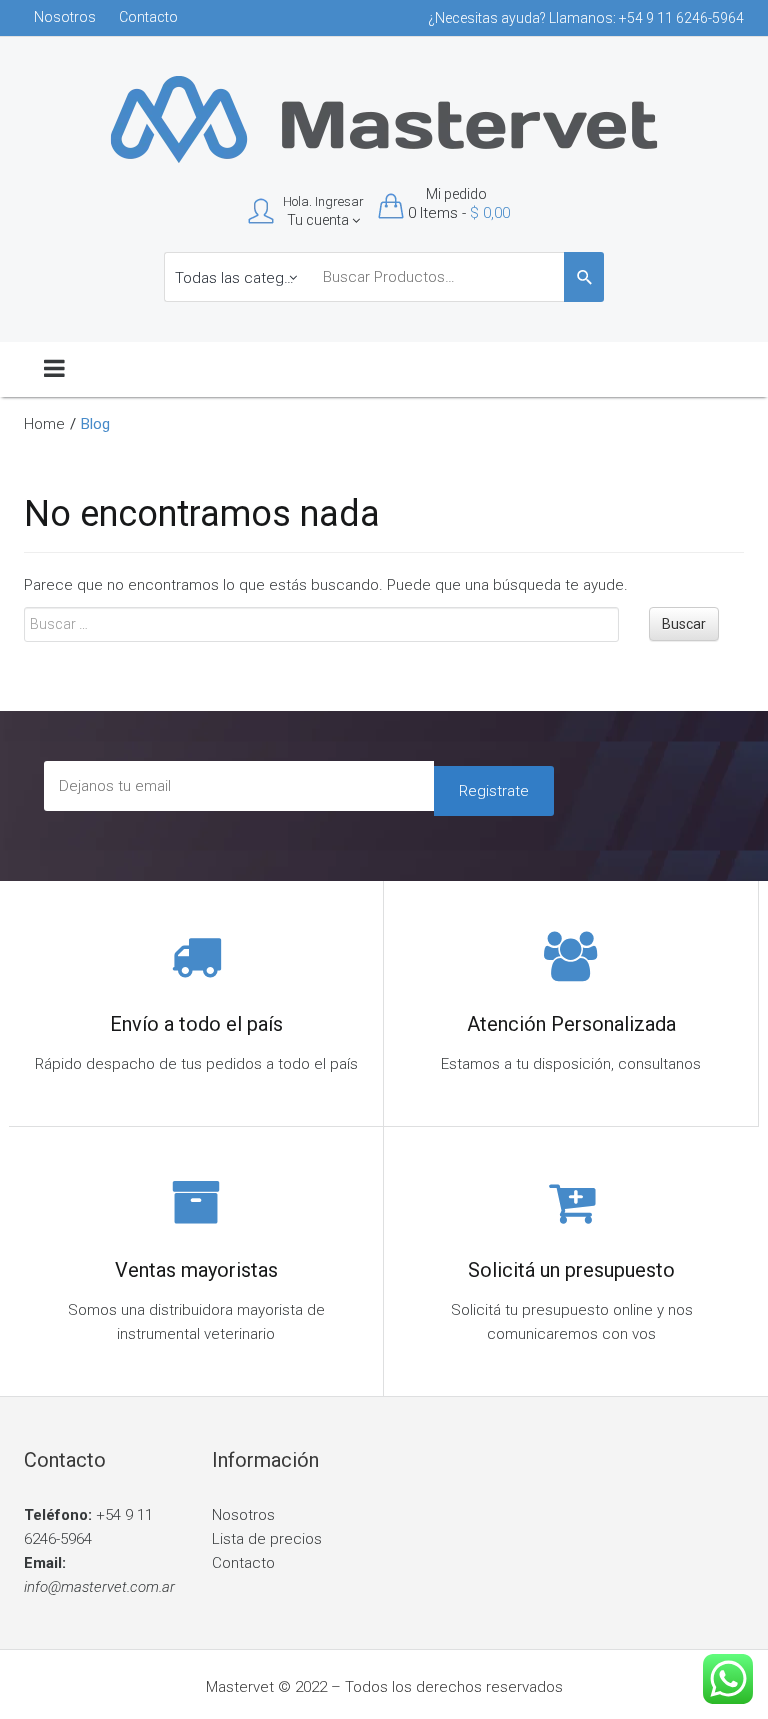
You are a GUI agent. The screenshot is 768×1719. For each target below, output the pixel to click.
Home (44, 424)
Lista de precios (267, 1539)
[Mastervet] (384, 118)
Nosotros (65, 17)
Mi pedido (456, 194)
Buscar (684, 624)
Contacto (148, 17)
